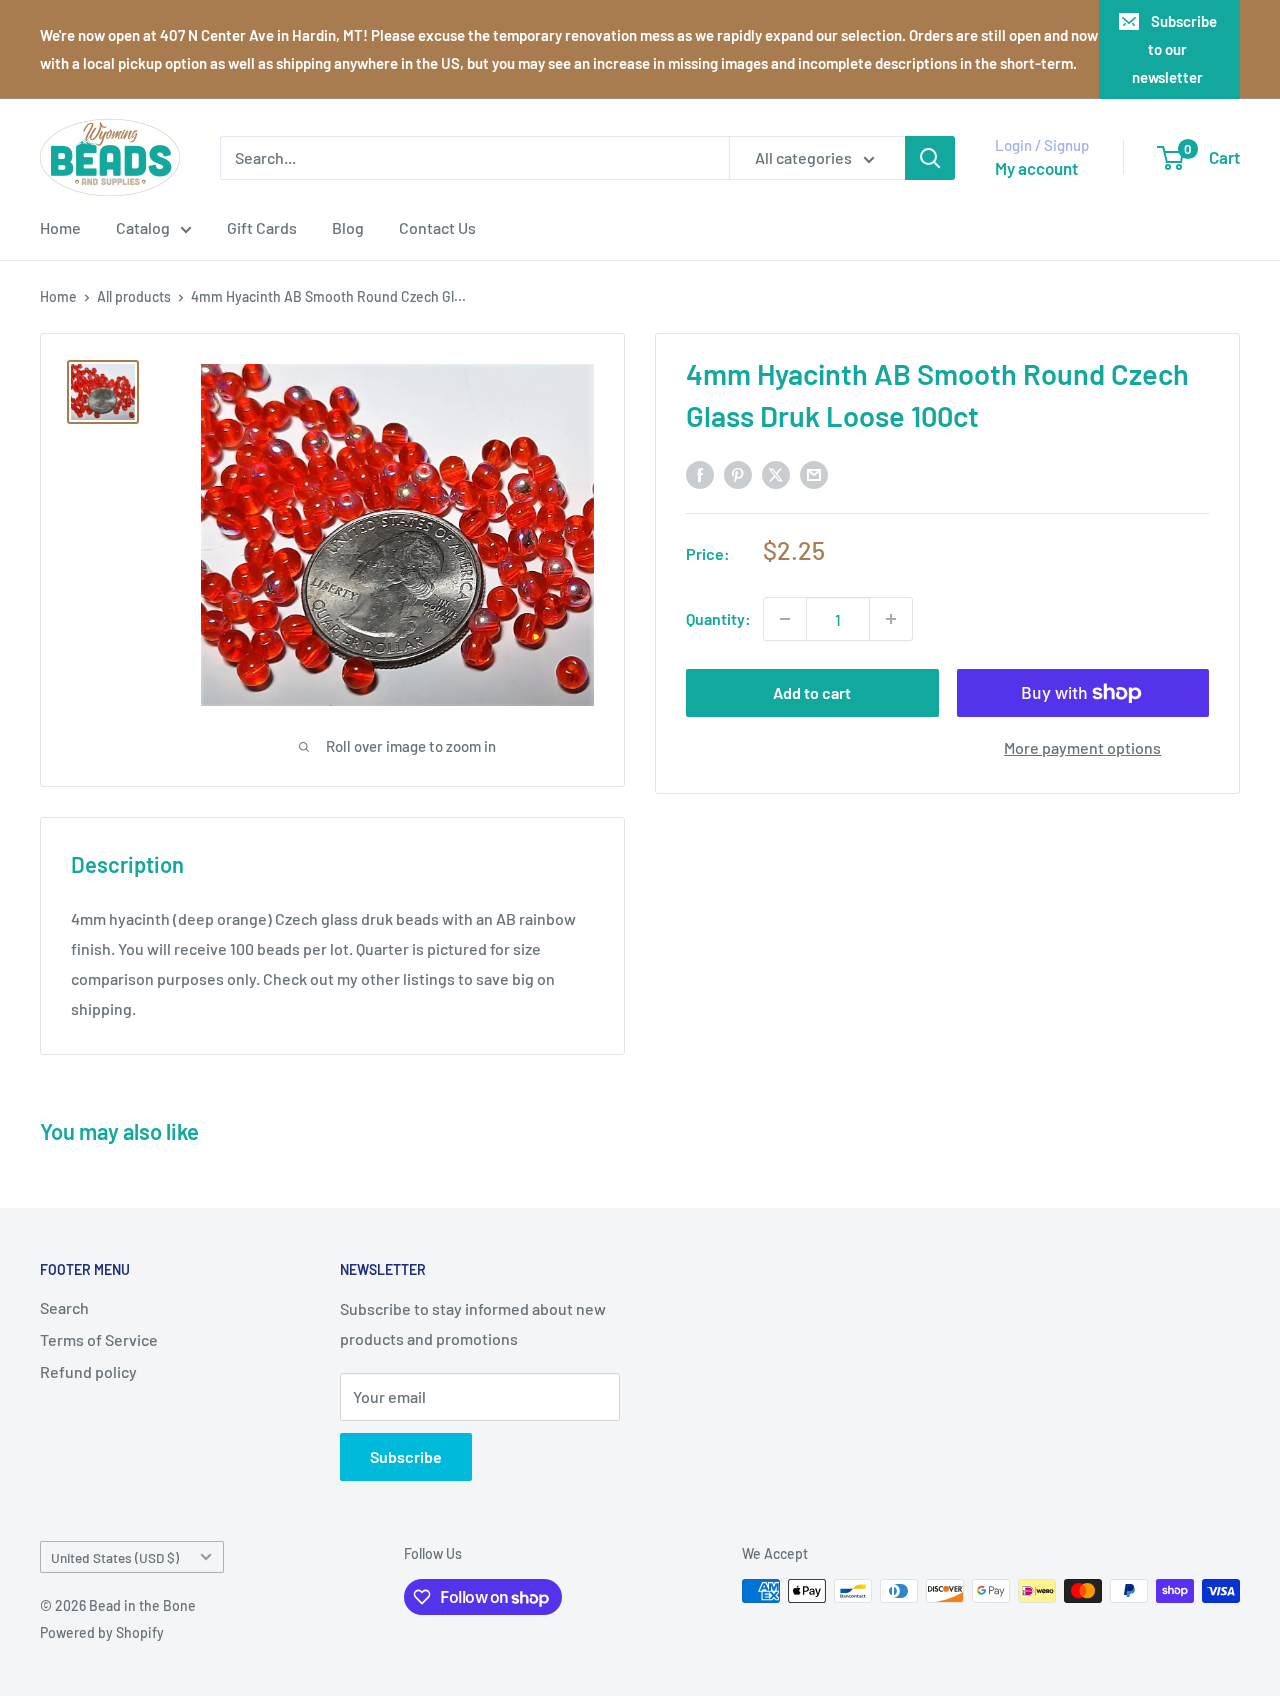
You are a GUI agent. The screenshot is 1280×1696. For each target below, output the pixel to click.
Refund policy (88, 1371)
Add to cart (812, 692)
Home (60, 227)
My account (1036, 168)
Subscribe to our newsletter (1174, 49)
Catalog (143, 227)
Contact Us (437, 227)
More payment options (1082, 747)
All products (134, 296)
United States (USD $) (115, 1557)
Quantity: (718, 618)
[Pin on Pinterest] (738, 473)
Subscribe (406, 1456)
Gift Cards (262, 227)
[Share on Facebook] (700, 473)
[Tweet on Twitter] (776, 473)
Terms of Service (99, 1339)
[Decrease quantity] (785, 619)
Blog (348, 227)
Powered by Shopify (102, 1632)
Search (64, 1307)
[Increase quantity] (891, 619)
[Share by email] (814, 473)
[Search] (930, 158)
